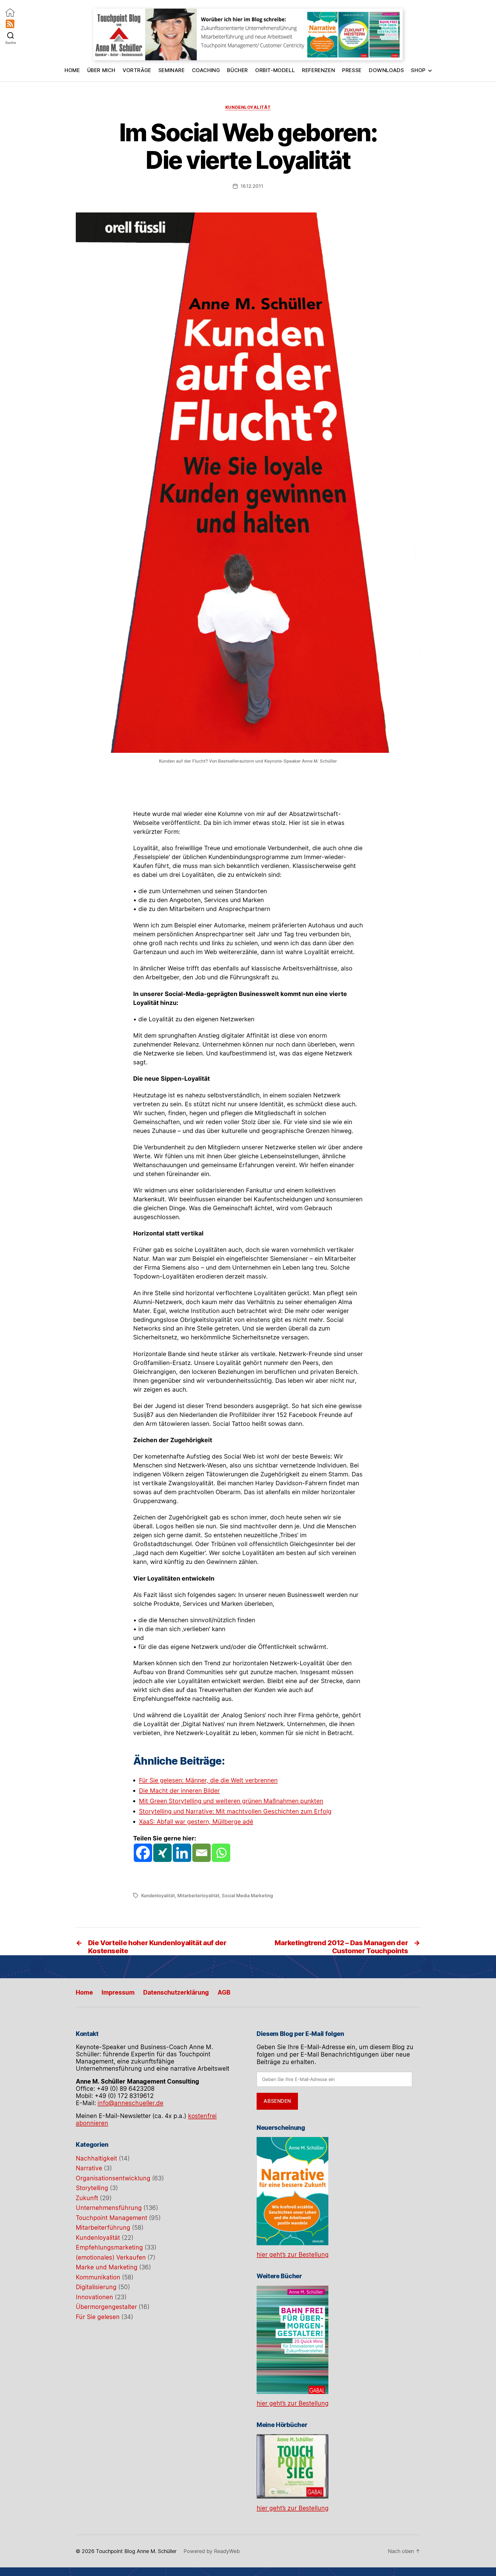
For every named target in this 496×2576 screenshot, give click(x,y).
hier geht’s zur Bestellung (293, 2255)
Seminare (172, 70)
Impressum (118, 1992)
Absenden (277, 2101)
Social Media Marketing (247, 1896)
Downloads (386, 70)
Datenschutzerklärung (176, 1992)
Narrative (89, 2168)
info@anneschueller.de (130, 2103)
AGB (224, 1992)
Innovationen (94, 2297)
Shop (418, 70)
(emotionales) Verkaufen (111, 2257)
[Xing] (162, 1853)
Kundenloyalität (248, 107)
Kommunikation (98, 2277)
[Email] (201, 1853)
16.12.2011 (252, 186)
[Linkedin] (182, 1853)
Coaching (206, 70)
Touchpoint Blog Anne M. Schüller (136, 2508)
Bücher (238, 70)
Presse (352, 70)
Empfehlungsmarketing (109, 2247)
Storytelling (92, 2188)
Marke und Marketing (107, 2267)
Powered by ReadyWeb (212, 2508)
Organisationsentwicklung (113, 2178)
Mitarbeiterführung (103, 2228)
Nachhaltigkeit (96, 2158)
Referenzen (318, 70)
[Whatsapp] (221, 1853)
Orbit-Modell (275, 70)
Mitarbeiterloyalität (198, 1896)
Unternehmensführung (109, 2208)
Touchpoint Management (112, 2218)
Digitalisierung (96, 2287)
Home (72, 70)
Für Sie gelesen (98, 2317)
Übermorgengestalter (106, 2307)
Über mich (101, 70)
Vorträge (137, 70)
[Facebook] (143, 1853)
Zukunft (87, 2198)
